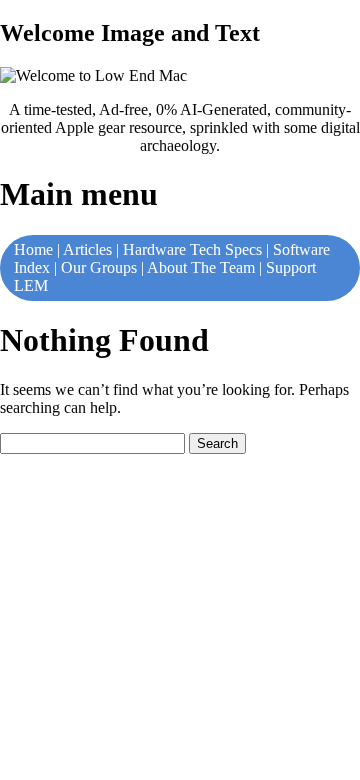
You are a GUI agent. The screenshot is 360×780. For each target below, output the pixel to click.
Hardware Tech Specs (192, 249)
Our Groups (99, 267)
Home (33, 249)
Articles (87, 249)
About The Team (201, 267)
